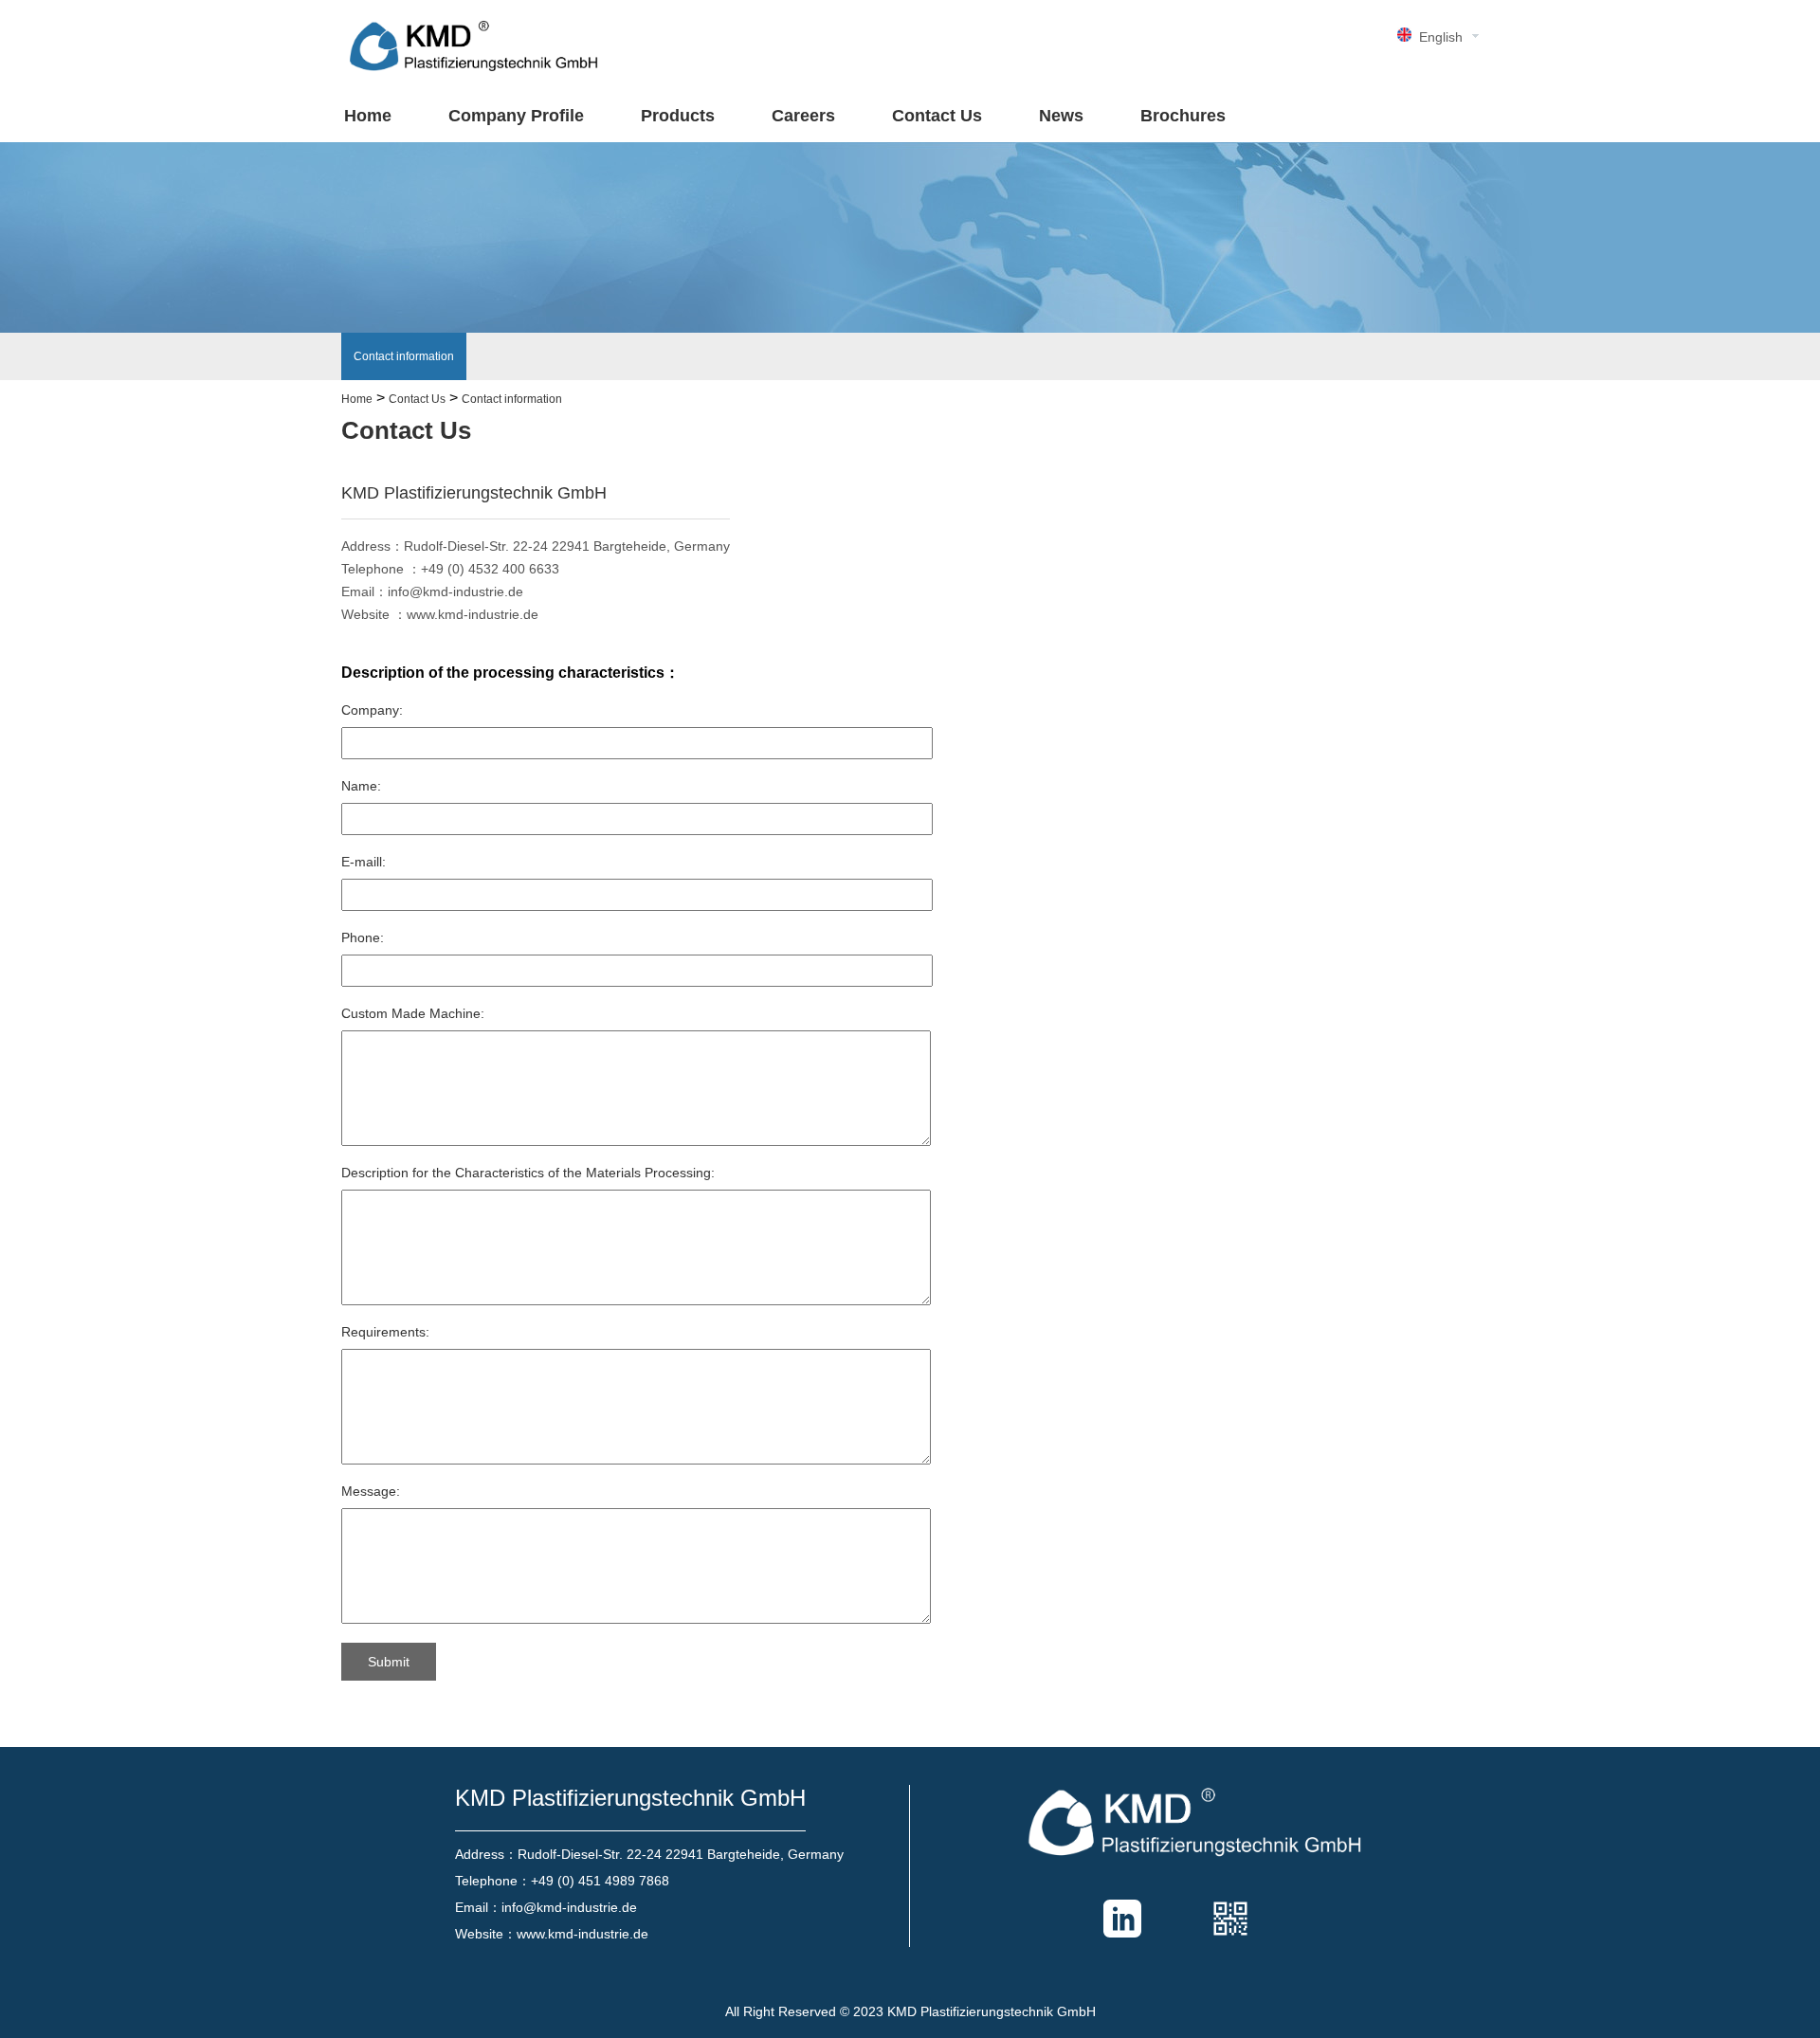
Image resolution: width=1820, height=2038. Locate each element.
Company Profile (516, 116)
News (1061, 116)
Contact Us (937, 116)
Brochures (1183, 116)
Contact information (404, 356)
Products (678, 116)
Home (368, 116)
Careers (803, 116)
